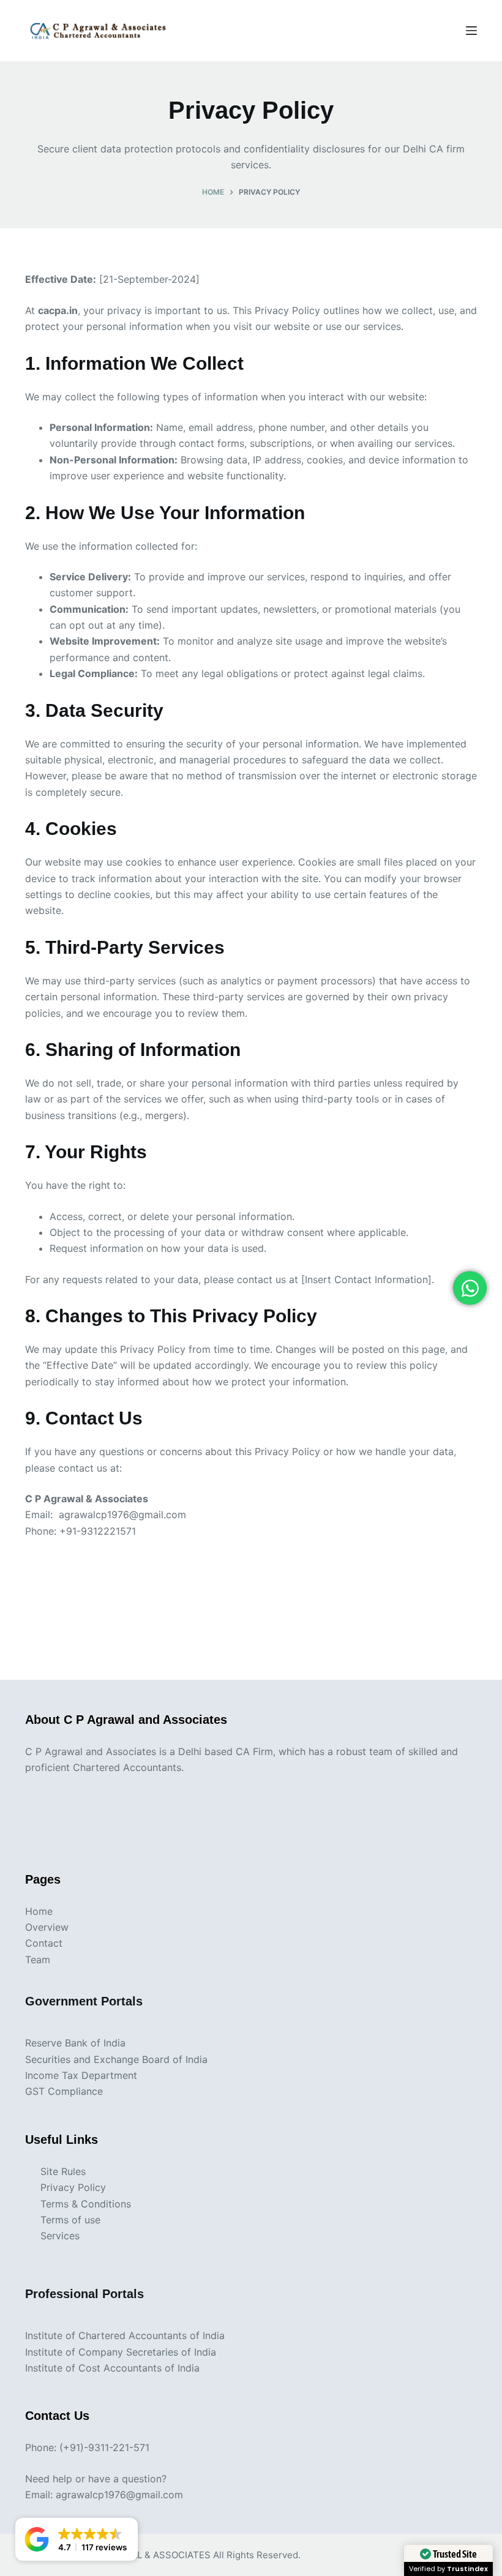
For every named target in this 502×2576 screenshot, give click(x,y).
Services (60, 2236)
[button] (77, 2539)
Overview (47, 1927)
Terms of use (70, 2220)
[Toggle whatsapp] (470, 1288)
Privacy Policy (73, 2187)
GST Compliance (64, 2091)
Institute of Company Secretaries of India (121, 2352)
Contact (44, 1943)
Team (38, 1960)
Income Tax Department (81, 2075)
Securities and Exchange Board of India (116, 2059)
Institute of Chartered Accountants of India (125, 2335)
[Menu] (471, 31)
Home (39, 1911)
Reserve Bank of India (75, 2043)
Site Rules (63, 2171)
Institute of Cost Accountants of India (112, 2368)
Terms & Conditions (86, 2204)
